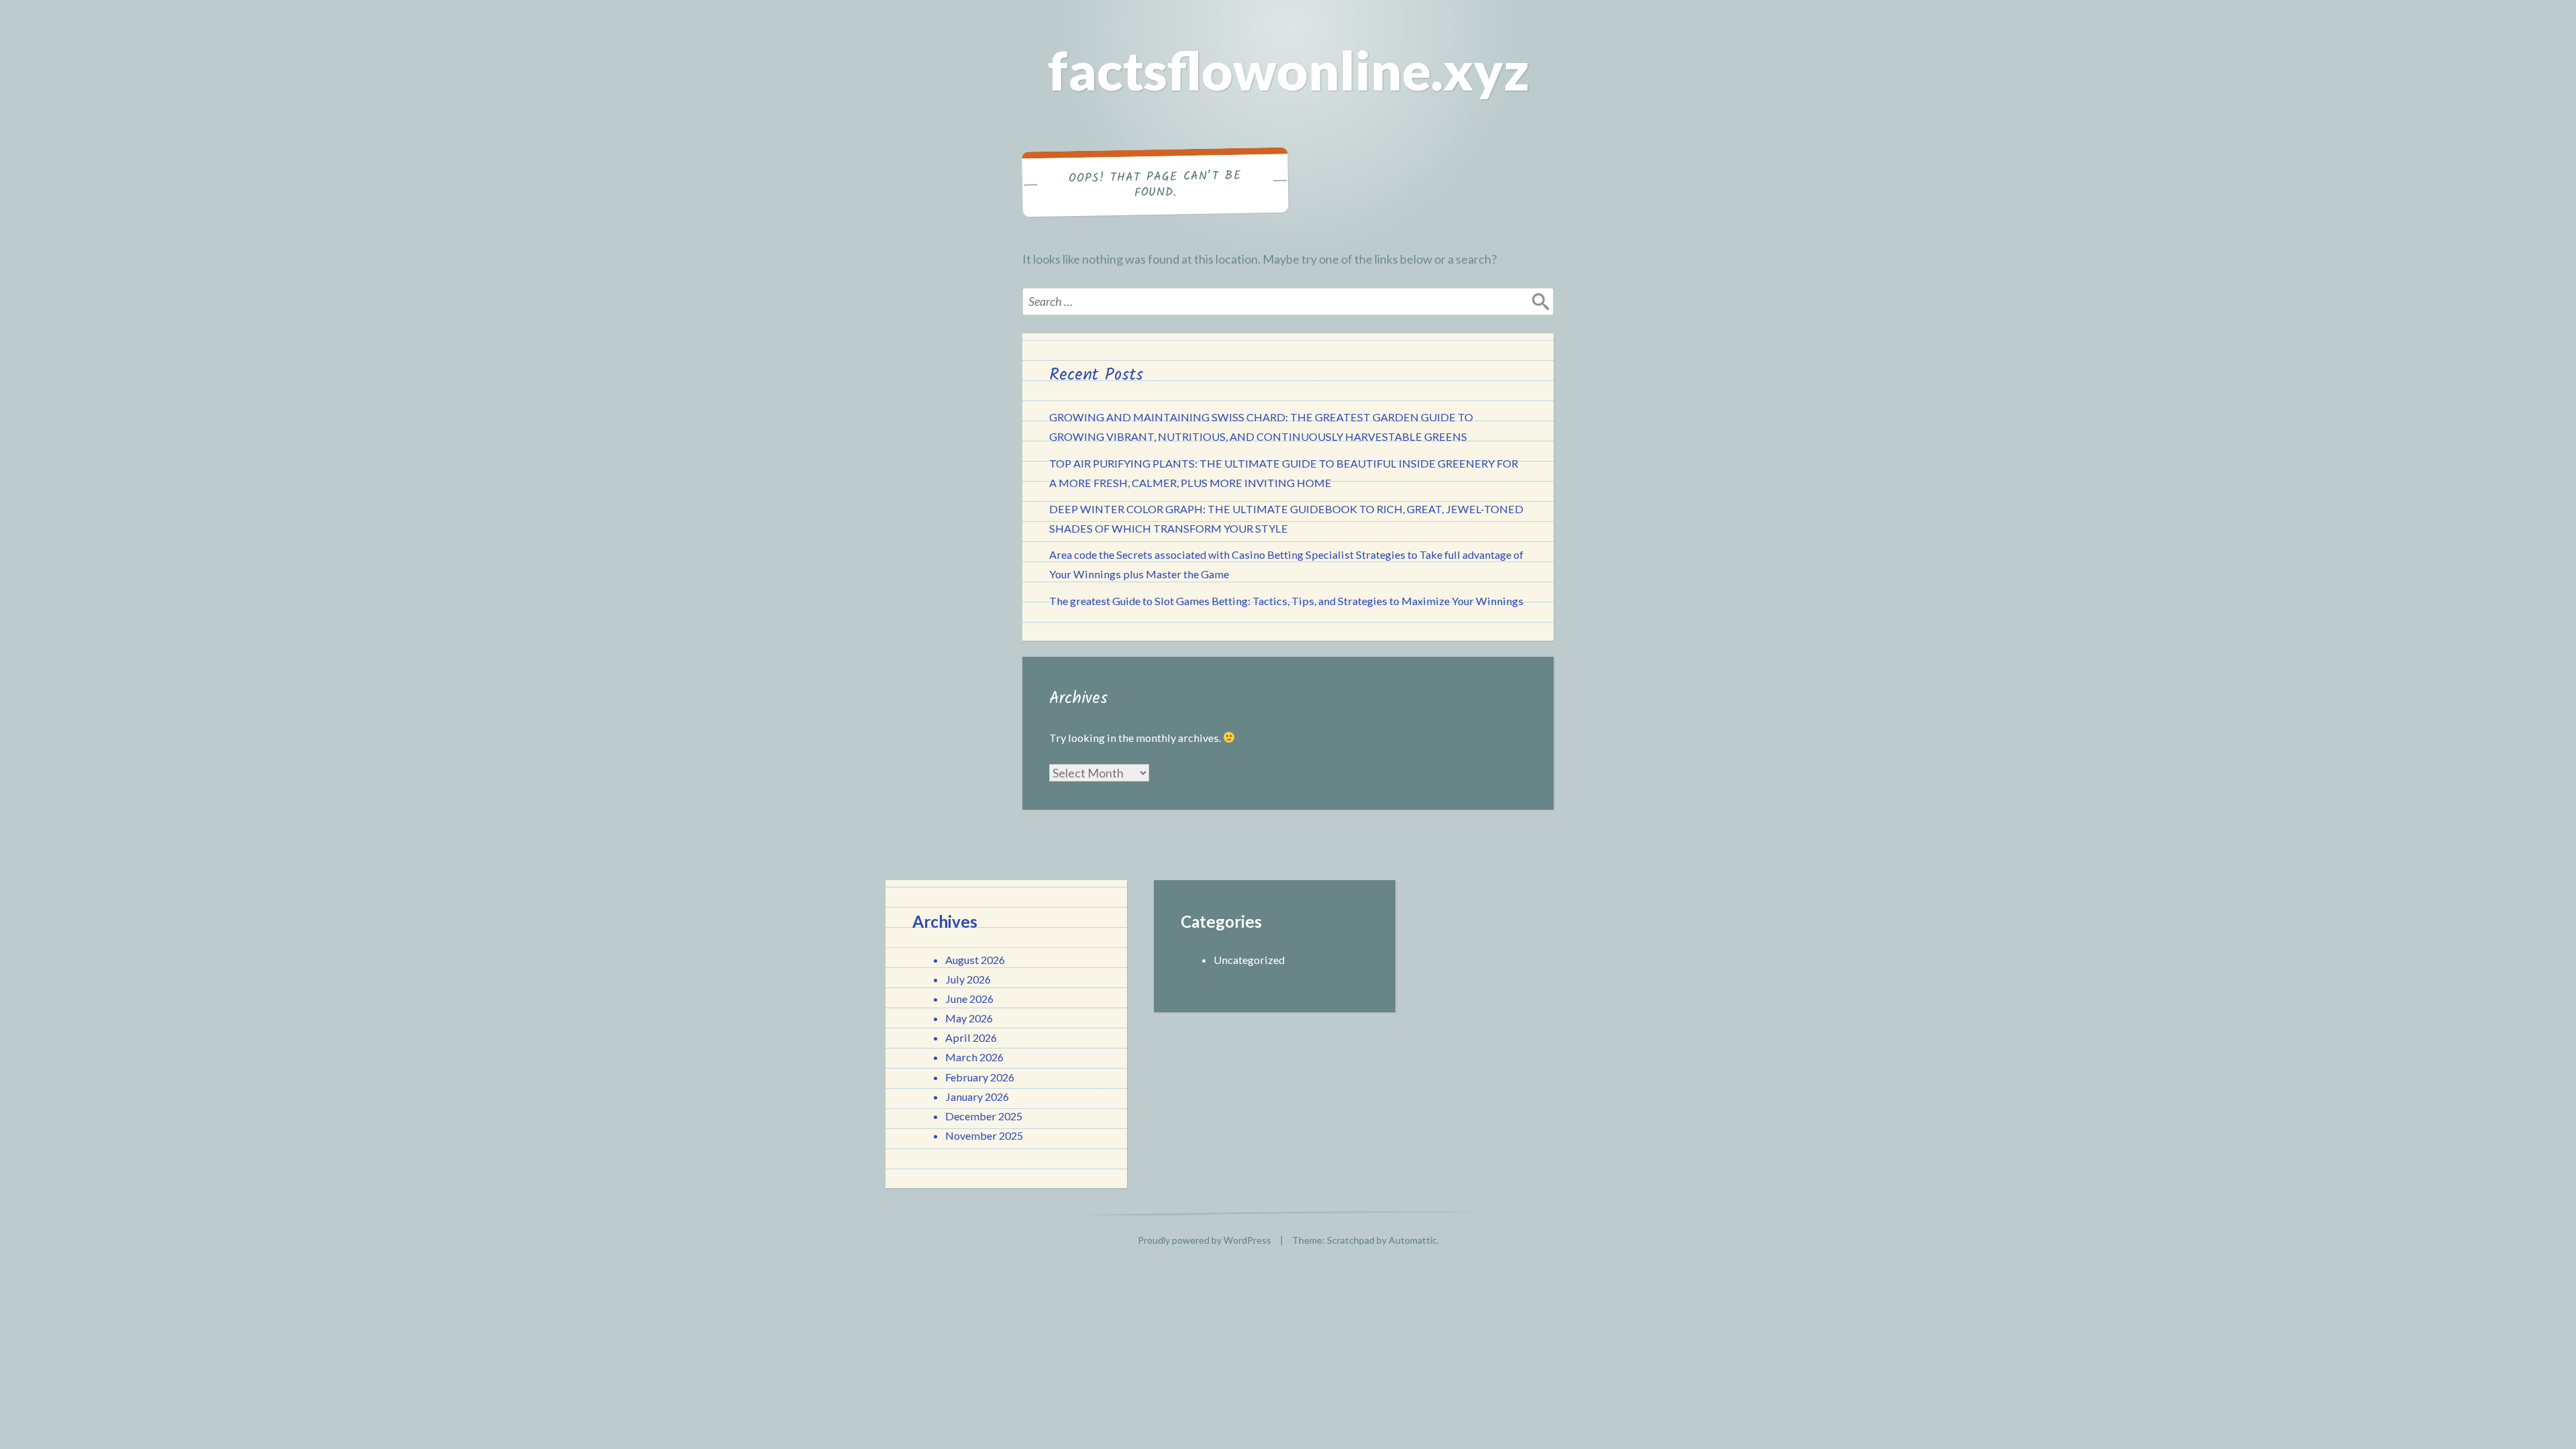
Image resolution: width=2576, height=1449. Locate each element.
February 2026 (980, 1077)
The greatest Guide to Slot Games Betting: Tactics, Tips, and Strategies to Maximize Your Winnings (1286, 601)
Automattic (1413, 1240)
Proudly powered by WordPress (1204, 1240)
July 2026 (968, 979)
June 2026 (969, 999)
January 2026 (977, 1096)
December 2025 (984, 1116)
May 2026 (969, 1018)
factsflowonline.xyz (1288, 70)
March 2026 (974, 1057)
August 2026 (975, 960)
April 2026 (971, 1037)
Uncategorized (1249, 960)
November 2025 (984, 1135)
